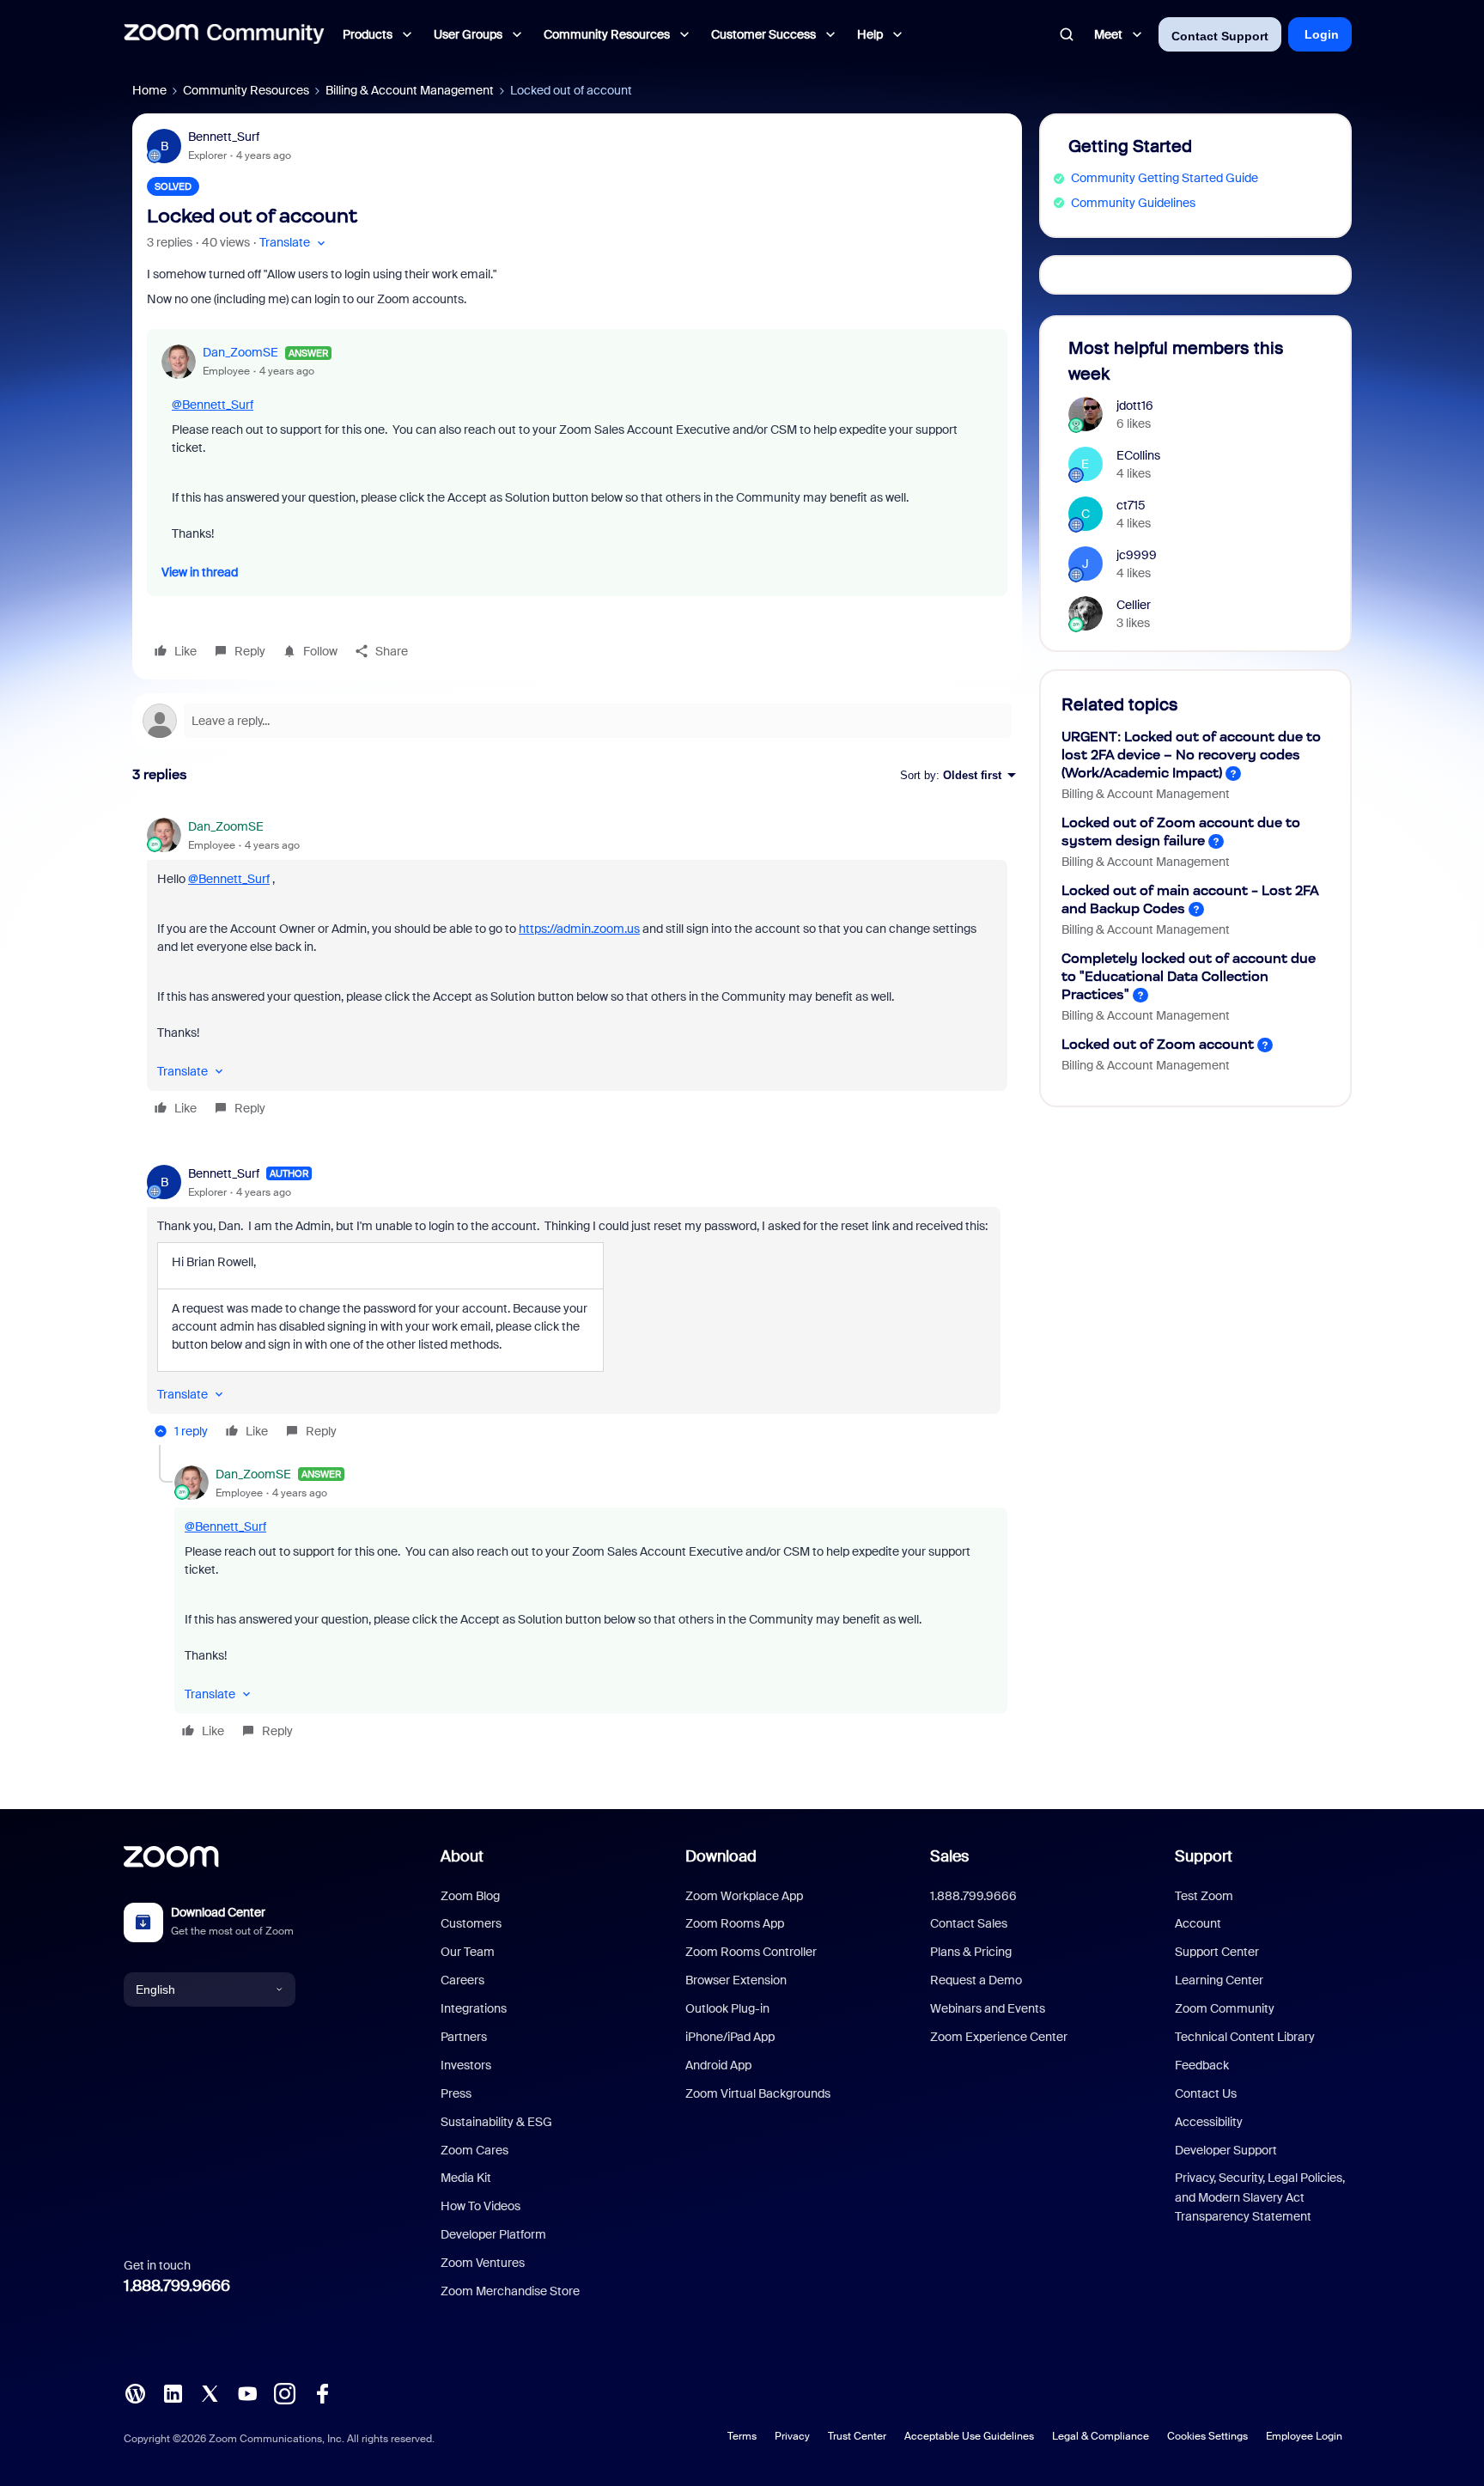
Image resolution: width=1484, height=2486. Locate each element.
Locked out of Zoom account (1158, 1044)
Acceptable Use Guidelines (969, 2436)
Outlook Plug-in (727, 2008)
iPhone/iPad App (730, 2037)
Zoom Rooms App (735, 1923)
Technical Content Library (1245, 2037)
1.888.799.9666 (177, 2286)
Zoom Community (1225, 2008)
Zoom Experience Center (999, 2037)
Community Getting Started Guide (1165, 178)
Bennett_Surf (224, 137)
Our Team (468, 1952)
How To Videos (480, 2206)
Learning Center (1219, 1980)
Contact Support (1220, 36)
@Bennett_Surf (213, 405)
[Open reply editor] (577, 721)
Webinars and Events (988, 2008)
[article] (577, 970)
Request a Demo (976, 1980)
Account (1198, 1923)
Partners (464, 2037)
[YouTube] (247, 2392)
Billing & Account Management (410, 90)
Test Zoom (1204, 1896)
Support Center (1217, 1952)
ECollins (1138, 455)
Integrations (474, 2008)
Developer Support (1226, 2150)
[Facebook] (322, 2392)
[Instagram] (284, 2392)
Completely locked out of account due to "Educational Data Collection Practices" (1189, 976)
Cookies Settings (1207, 2436)
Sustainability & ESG (496, 2122)
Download (721, 1856)
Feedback (1202, 2065)
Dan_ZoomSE (240, 352)
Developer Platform (493, 2234)
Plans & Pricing (971, 1952)
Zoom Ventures (483, 2263)
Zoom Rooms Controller (751, 1952)
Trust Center (857, 2436)
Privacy (792, 2436)
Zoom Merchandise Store (510, 2291)
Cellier (1134, 605)
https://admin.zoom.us (579, 929)
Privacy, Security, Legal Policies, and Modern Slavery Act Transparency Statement (1260, 2197)
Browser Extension (736, 1980)
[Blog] (135, 2392)
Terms (742, 2436)
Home (149, 90)
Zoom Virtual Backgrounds (758, 2093)
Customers (471, 1923)
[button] (294, 243)
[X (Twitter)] (210, 2392)
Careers (462, 1980)
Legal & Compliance (1101, 2436)
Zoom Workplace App (744, 1896)
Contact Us (1206, 2093)
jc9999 (1137, 555)
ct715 (1131, 505)
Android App (718, 2065)
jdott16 (1135, 405)
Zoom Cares (474, 2150)
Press (456, 2093)
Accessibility (1209, 2122)
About (462, 1856)
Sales (949, 1856)
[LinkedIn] (173, 2392)
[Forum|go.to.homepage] (224, 34)
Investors (466, 2065)
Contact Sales (969, 1923)
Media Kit (466, 2178)
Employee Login (1304, 2436)
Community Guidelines (1133, 203)
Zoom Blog (470, 1896)
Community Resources (246, 90)
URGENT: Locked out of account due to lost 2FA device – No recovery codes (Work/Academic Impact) (1191, 755)
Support (1204, 1856)
